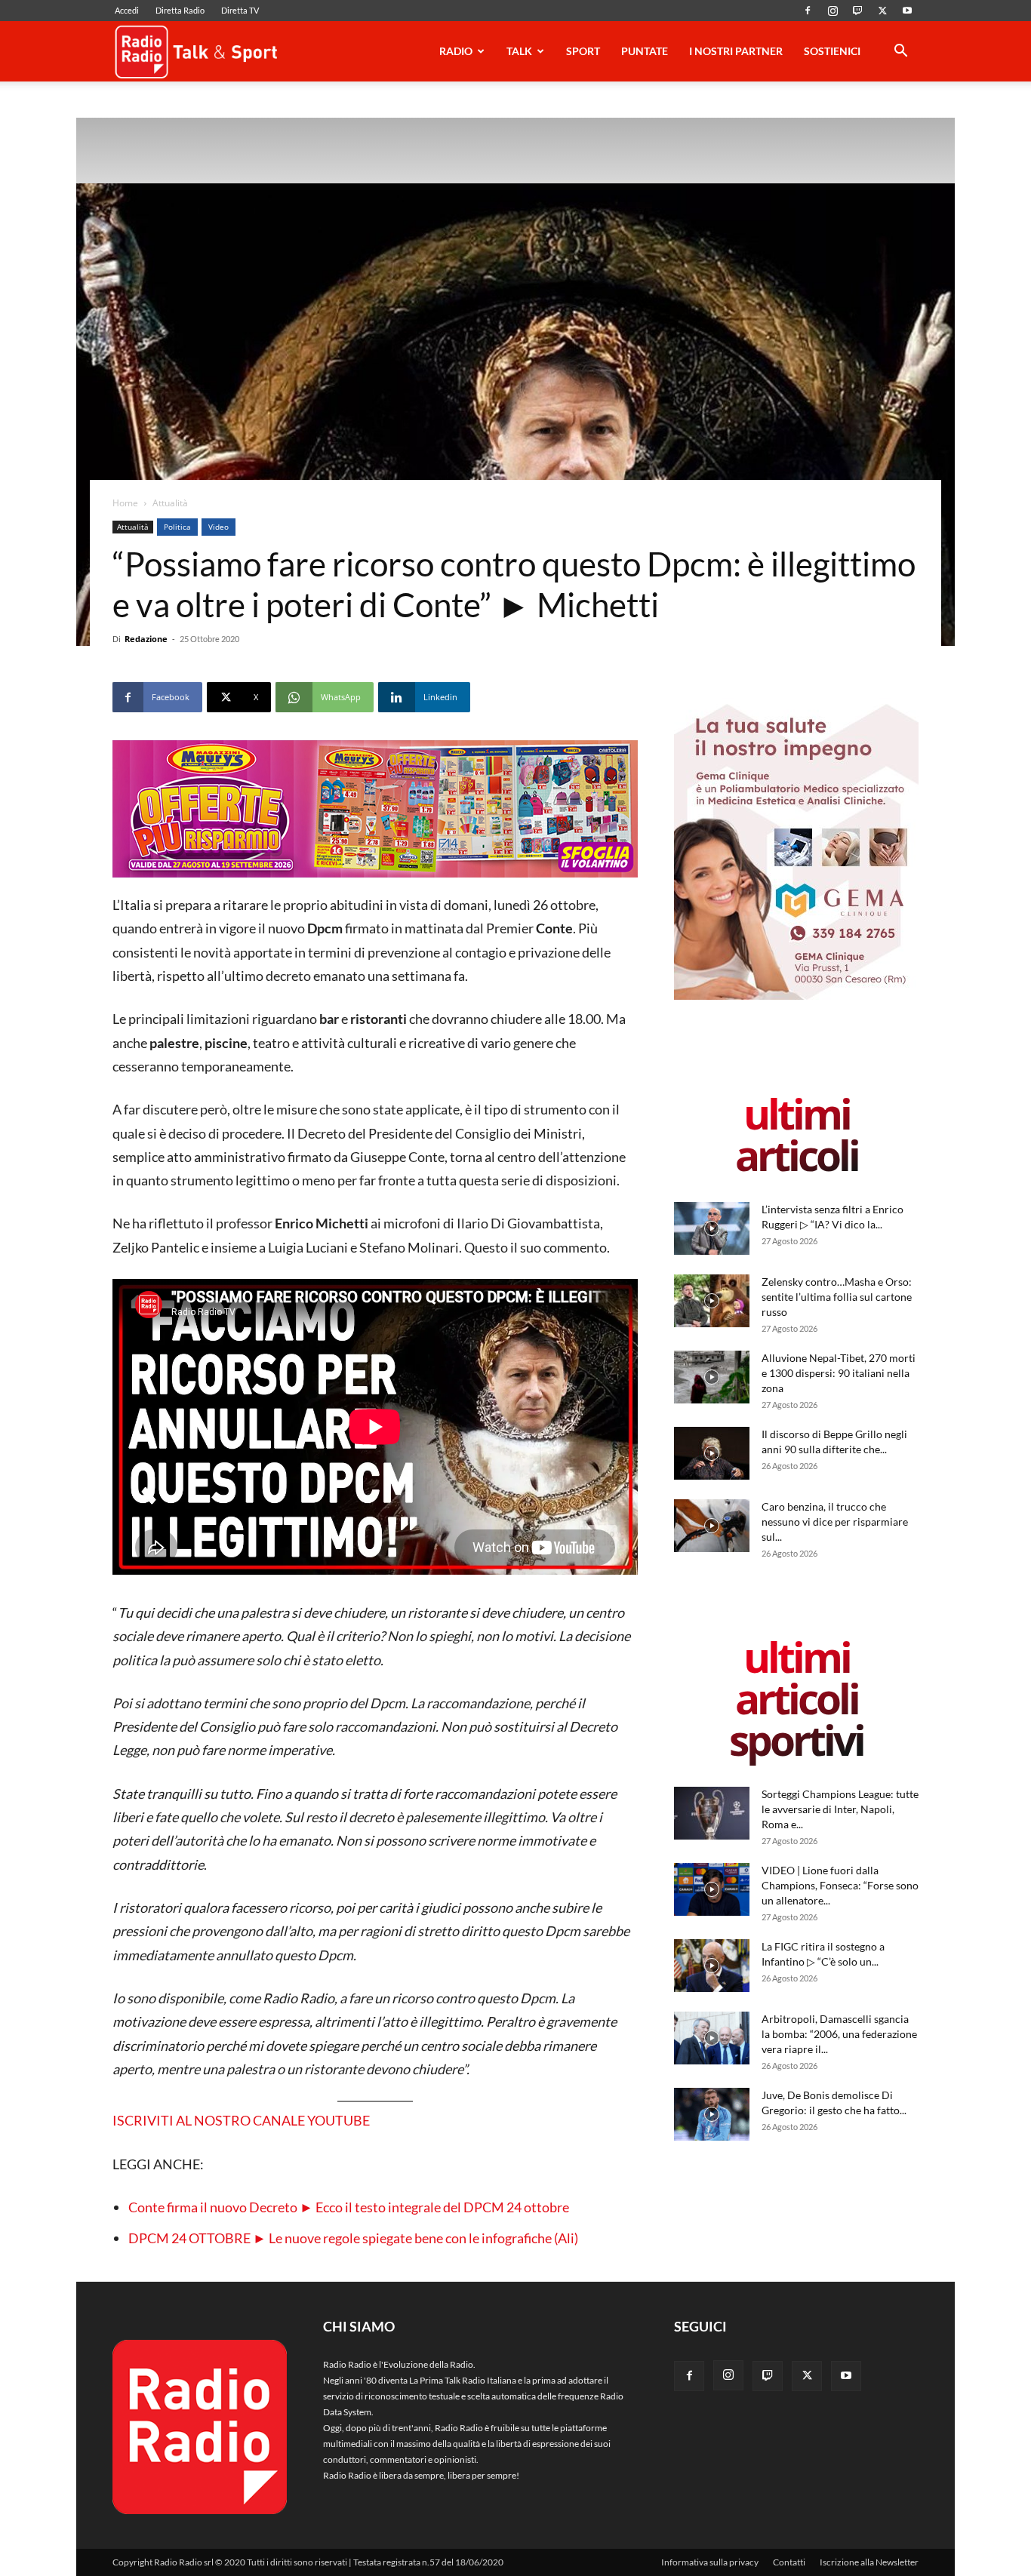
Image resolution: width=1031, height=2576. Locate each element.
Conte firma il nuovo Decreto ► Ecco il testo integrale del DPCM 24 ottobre (349, 2207)
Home (125, 503)
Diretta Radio (180, 10)
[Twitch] (857, 11)
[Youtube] (907, 11)
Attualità (133, 527)
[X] (882, 11)
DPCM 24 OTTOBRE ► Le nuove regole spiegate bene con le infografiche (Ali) (353, 2238)
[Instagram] (832, 11)
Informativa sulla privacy (710, 2562)
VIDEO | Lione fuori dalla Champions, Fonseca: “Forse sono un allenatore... (840, 1885)
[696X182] (375, 809)
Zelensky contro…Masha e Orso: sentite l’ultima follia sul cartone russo (837, 1297)
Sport (583, 51)
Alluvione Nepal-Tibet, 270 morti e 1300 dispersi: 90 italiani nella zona (839, 1373)
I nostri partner (736, 51)
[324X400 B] (796, 996)
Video (219, 527)
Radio (456, 51)
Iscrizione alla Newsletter (869, 2562)
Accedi (127, 10)
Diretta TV (240, 10)
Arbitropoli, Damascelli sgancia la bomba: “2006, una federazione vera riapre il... (839, 2034)
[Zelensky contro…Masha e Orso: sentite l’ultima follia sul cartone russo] (712, 1301)
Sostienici (832, 51)
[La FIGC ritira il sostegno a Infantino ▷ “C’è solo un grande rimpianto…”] (712, 1966)
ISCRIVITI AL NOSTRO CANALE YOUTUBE (241, 2120)
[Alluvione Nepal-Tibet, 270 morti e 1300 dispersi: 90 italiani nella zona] (712, 1377)
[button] (900, 53)
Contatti (789, 2562)
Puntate (645, 51)
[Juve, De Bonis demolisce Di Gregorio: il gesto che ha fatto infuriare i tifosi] (712, 2114)
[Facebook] (808, 11)
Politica (177, 527)
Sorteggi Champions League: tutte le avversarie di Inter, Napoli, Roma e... (840, 1809)
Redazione (146, 639)
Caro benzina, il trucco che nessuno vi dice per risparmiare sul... (835, 1522)
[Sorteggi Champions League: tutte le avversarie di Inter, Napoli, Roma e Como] (712, 1813)
